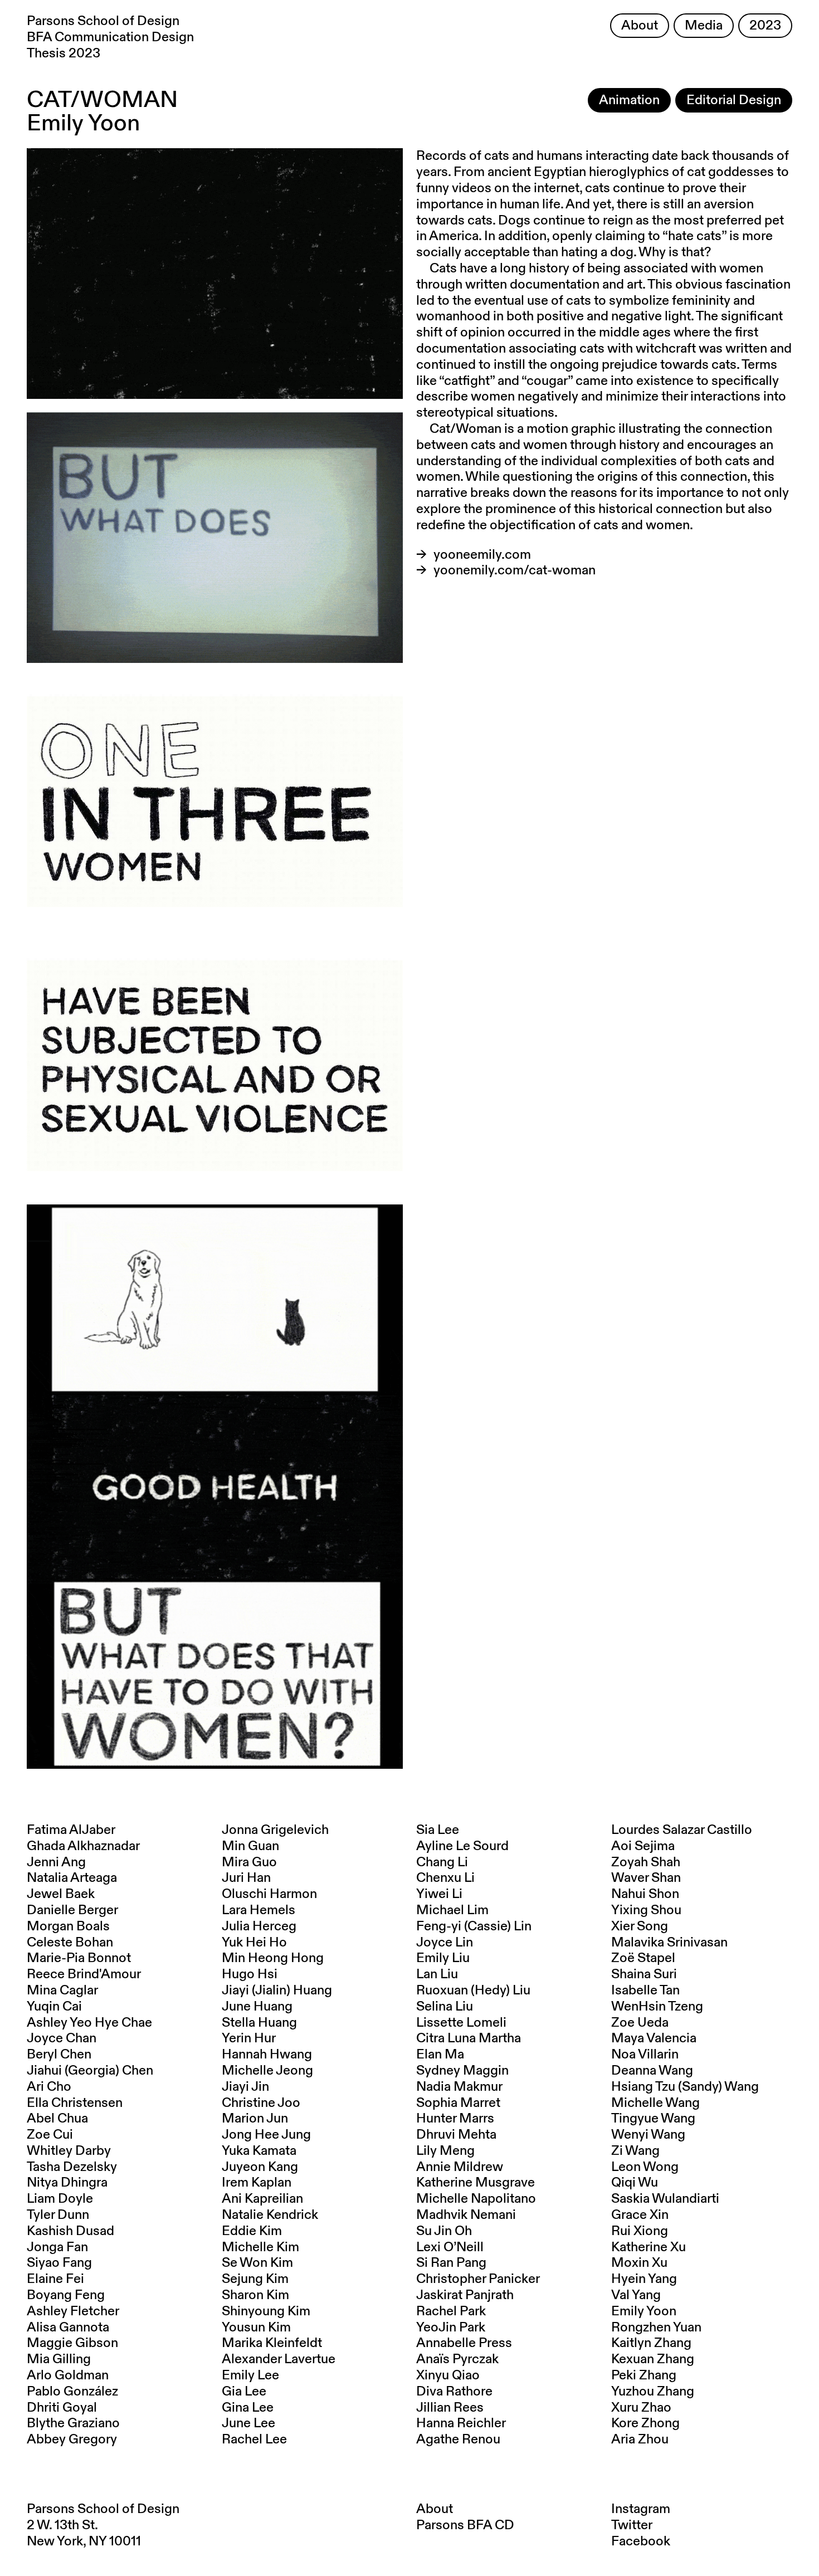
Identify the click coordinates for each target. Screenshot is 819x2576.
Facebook (641, 2541)
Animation (629, 100)
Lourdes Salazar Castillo (682, 1830)
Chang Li (442, 1862)
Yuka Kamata (259, 2151)
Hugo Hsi (250, 1974)
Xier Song (640, 1926)
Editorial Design (734, 100)
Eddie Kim (252, 2231)
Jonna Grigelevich (275, 1830)
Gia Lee (244, 2392)
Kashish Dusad (70, 2231)
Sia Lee (438, 1830)
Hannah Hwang (267, 2055)
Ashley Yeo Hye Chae (89, 2023)
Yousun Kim (256, 2328)
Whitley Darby (69, 2151)
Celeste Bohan (70, 1943)
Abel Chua (57, 2119)
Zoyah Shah (646, 1862)
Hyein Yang (644, 2279)
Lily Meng (445, 2151)
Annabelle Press (464, 2343)
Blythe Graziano (73, 2423)
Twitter (632, 2525)
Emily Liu (443, 1958)
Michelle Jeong (267, 2071)
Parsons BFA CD (465, 2525)
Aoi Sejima (643, 1846)
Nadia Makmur (459, 2087)
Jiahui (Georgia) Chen (90, 2071)
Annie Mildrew (460, 2167)
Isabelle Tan (645, 1990)
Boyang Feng (66, 2295)
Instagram (641, 2509)
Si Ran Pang (451, 2263)
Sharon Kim (255, 2295)
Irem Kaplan (257, 2183)
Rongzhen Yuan (656, 2328)
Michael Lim (452, 1910)
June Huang (257, 2007)
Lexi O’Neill (450, 2247)
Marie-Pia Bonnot (79, 1958)
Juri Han (246, 1878)
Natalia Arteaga (72, 1878)
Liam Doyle (60, 2199)
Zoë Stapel (643, 1958)
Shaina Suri (644, 1974)
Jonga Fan (57, 2247)
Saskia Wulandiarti (665, 2199)
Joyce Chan (62, 2038)
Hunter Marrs (455, 2119)
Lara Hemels (259, 1910)
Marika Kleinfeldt (272, 2343)
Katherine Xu (649, 2247)
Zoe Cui (50, 2135)
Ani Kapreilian (262, 2199)
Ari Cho (49, 2087)
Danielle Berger (72, 1910)
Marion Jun (255, 2119)
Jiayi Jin (245, 2087)
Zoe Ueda (640, 2023)
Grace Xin (640, 2215)
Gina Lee (248, 2408)
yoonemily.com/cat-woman (515, 570)
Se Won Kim (257, 2263)
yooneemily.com (482, 555)
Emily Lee (250, 2375)
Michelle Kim (260, 2247)
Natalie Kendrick (270, 2215)
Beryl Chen (59, 2055)
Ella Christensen (75, 2103)
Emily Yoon (644, 2311)
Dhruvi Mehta (456, 2135)
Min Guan (250, 1846)
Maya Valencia (654, 2038)
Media (704, 26)
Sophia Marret (458, 2103)
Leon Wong (645, 2167)
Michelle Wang (655, 2103)
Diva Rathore (454, 2392)
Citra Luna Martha (469, 2038)
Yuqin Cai (54, 2007)
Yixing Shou (646, 1910)
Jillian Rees (450, 2408)
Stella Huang (259, 2023)
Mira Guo (249, 1862)
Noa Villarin (645, 2055)
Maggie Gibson (72, 2343)
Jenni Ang (56, 1862)
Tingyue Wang (653, 2119)
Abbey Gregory (72, 2440)
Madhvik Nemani (466, 2215)
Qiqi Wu (635, 2183)
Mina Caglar (62, 1990)
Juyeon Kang (260, 2167)
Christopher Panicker (478, 2279)
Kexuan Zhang (653, 2359)
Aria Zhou (640, 2440)
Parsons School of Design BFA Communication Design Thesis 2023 (110, 37)
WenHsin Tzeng (657, 2007)
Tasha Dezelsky (72, 2167)
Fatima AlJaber (71, 1830)
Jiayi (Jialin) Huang (277, 1990)
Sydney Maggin (462, 2071)
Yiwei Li (439, 1894)
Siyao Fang (59, 2263)
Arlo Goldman (68, 2375)
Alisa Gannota (68, 2328)
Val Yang (636, 2295)
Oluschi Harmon (269, 1894)
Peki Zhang (644, 2375)
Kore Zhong (645, 2423)
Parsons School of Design (103, 2509)
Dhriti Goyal (62, 2408)
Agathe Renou (458, 2440)
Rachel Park (451, 2311)
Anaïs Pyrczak (457, 2359)
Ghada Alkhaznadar (83, 1846)
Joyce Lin (445, 1943)
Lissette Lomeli (461, 2023)
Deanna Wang (652, 2071)
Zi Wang (635, 2151)
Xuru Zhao (641, 2408)
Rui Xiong (640, 2231)
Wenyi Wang (648, 2135)
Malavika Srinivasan (669, 1943)
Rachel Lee (254, 2440)
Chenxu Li (445, 1878)
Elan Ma (440, 2055)
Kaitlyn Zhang (651, 2343)
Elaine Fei (55, 2279)
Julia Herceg (259, 1926)
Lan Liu (437, 1974)
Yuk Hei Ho (254, 1943)
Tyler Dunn (58, 2215)
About (640, 26)
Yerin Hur (249, 2038)
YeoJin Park (451, 2328)
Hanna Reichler (461, 2423)
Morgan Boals (68, 1926)
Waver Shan (646, 1878)
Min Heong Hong (273, 1958)
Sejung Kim (255, 2279)
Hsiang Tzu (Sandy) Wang (685, 2087)
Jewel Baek (61, 1894)
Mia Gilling (59, 2359)
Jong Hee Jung (266, 2135)
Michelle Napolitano (476, 2199)
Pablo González (72, 2392)
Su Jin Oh (444, 2231)
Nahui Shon (645, 1894)
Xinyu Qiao (448, 2375)
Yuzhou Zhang (653, 2392)
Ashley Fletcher (73, 2311)
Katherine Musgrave (476, 2183)
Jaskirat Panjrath (465, 2295)
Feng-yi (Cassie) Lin (474, 1926)
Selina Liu (445, 2007)
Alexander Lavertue (279, 2359)
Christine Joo (261, 2103)
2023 (765, 26)
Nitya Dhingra (67, 2183)
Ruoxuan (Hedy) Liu (473, 1990)
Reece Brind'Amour (84, 1974)
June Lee (248, 2423)
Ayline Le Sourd (462, 1846)
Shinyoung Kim (266, 2311)
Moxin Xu (639, 2263)
